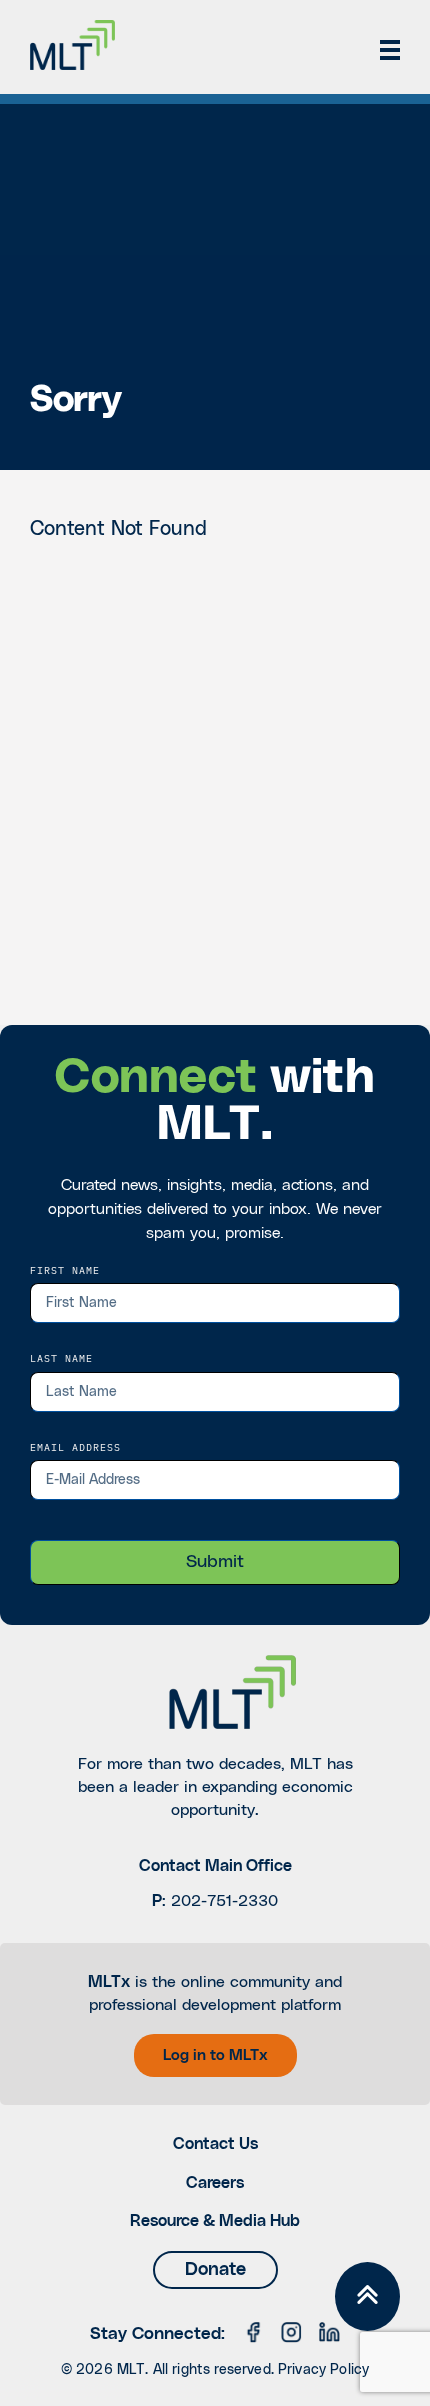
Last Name (61, 1358)
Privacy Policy (323, 2370)
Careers (215, 2183)
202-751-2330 (224, 1901)
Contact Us (215, 2144)
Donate (215, 2270)
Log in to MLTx (215, 2055)
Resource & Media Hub (215, 2221)
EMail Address (75, 1447)
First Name (65, 1270)
